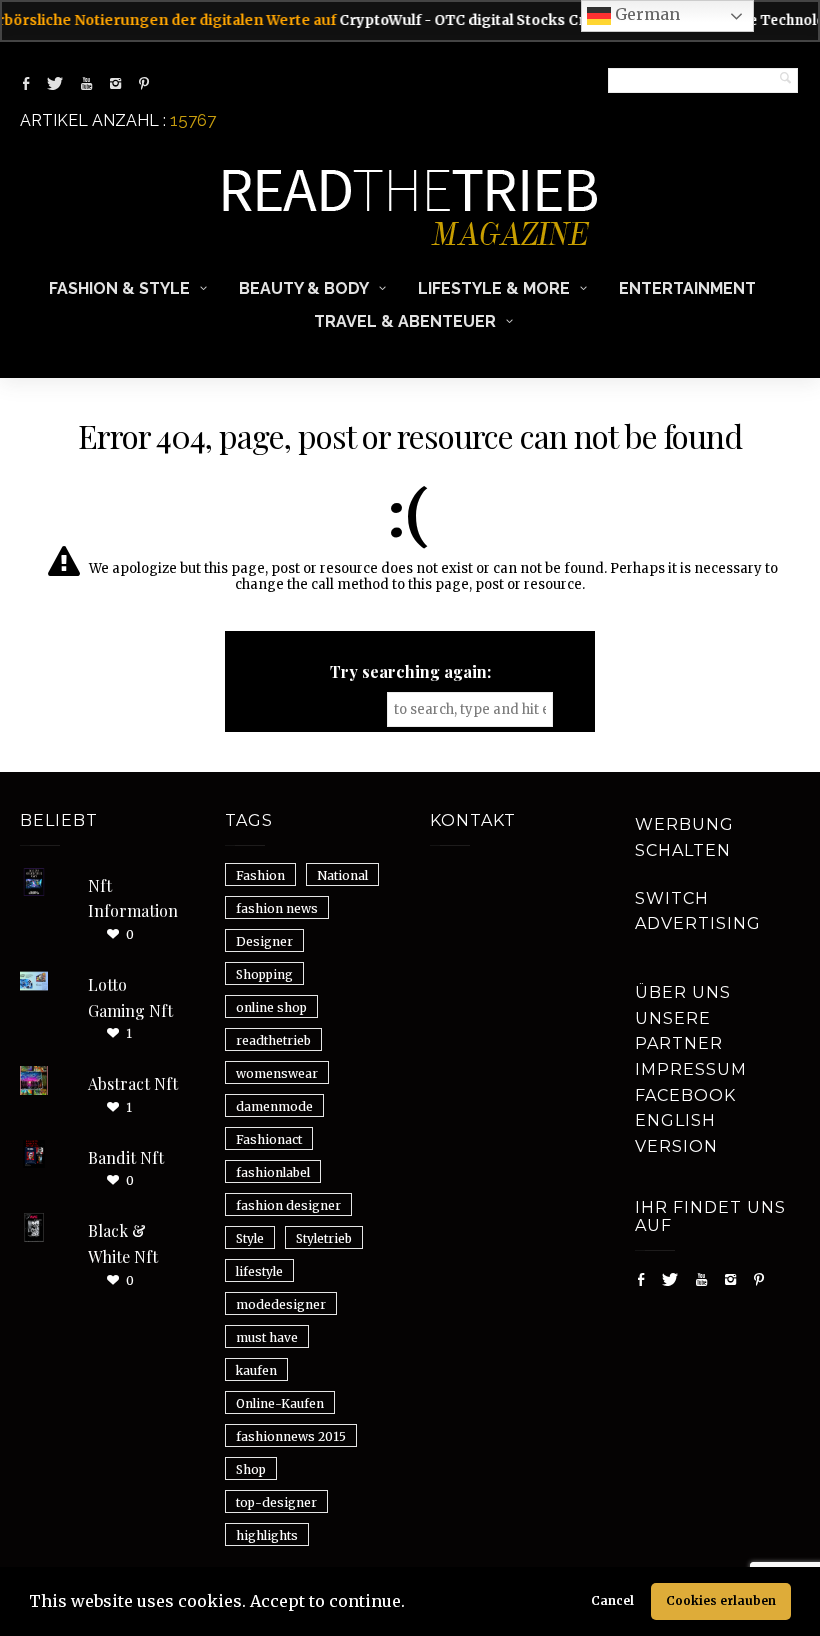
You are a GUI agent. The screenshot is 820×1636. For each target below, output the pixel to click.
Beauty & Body (304, 288)
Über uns (683, 992)
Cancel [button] (612, 1600)
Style (250, 1238)
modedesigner (281, 1304)
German (645, 14)
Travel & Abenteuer (405, 321)
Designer (264, 941)
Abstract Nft (133, 1083)
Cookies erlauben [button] (721, 1600)
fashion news (277, 908)
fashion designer (288, 1205)
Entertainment (687, 288)
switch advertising (698, 911)
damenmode (274, 1106)
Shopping (264, 974)
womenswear (277, 1073)
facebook (685, 1095)
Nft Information (133, 898)
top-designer (276, 1502)
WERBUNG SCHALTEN (684, 837)
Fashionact (269, 1139)
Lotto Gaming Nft (130, 997)
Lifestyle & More (494, 288)
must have (267, 1337)
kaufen (256, 1370)
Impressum (691, 1069)
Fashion (260, 875)
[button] (412, 1604)
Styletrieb (324, 1238)
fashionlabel (273, 1172)
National (342, 875)
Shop (251, 1469)
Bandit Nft (126, 1157)
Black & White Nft (123, 1243)
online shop (271, 1007)
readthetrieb (273, 1040)
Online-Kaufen (280, 1403)
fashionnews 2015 (291, 1436)
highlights (267, 1535)
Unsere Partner (679, 1031)
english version (676, 1133)
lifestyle (259, 1271)
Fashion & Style (119, 288)
